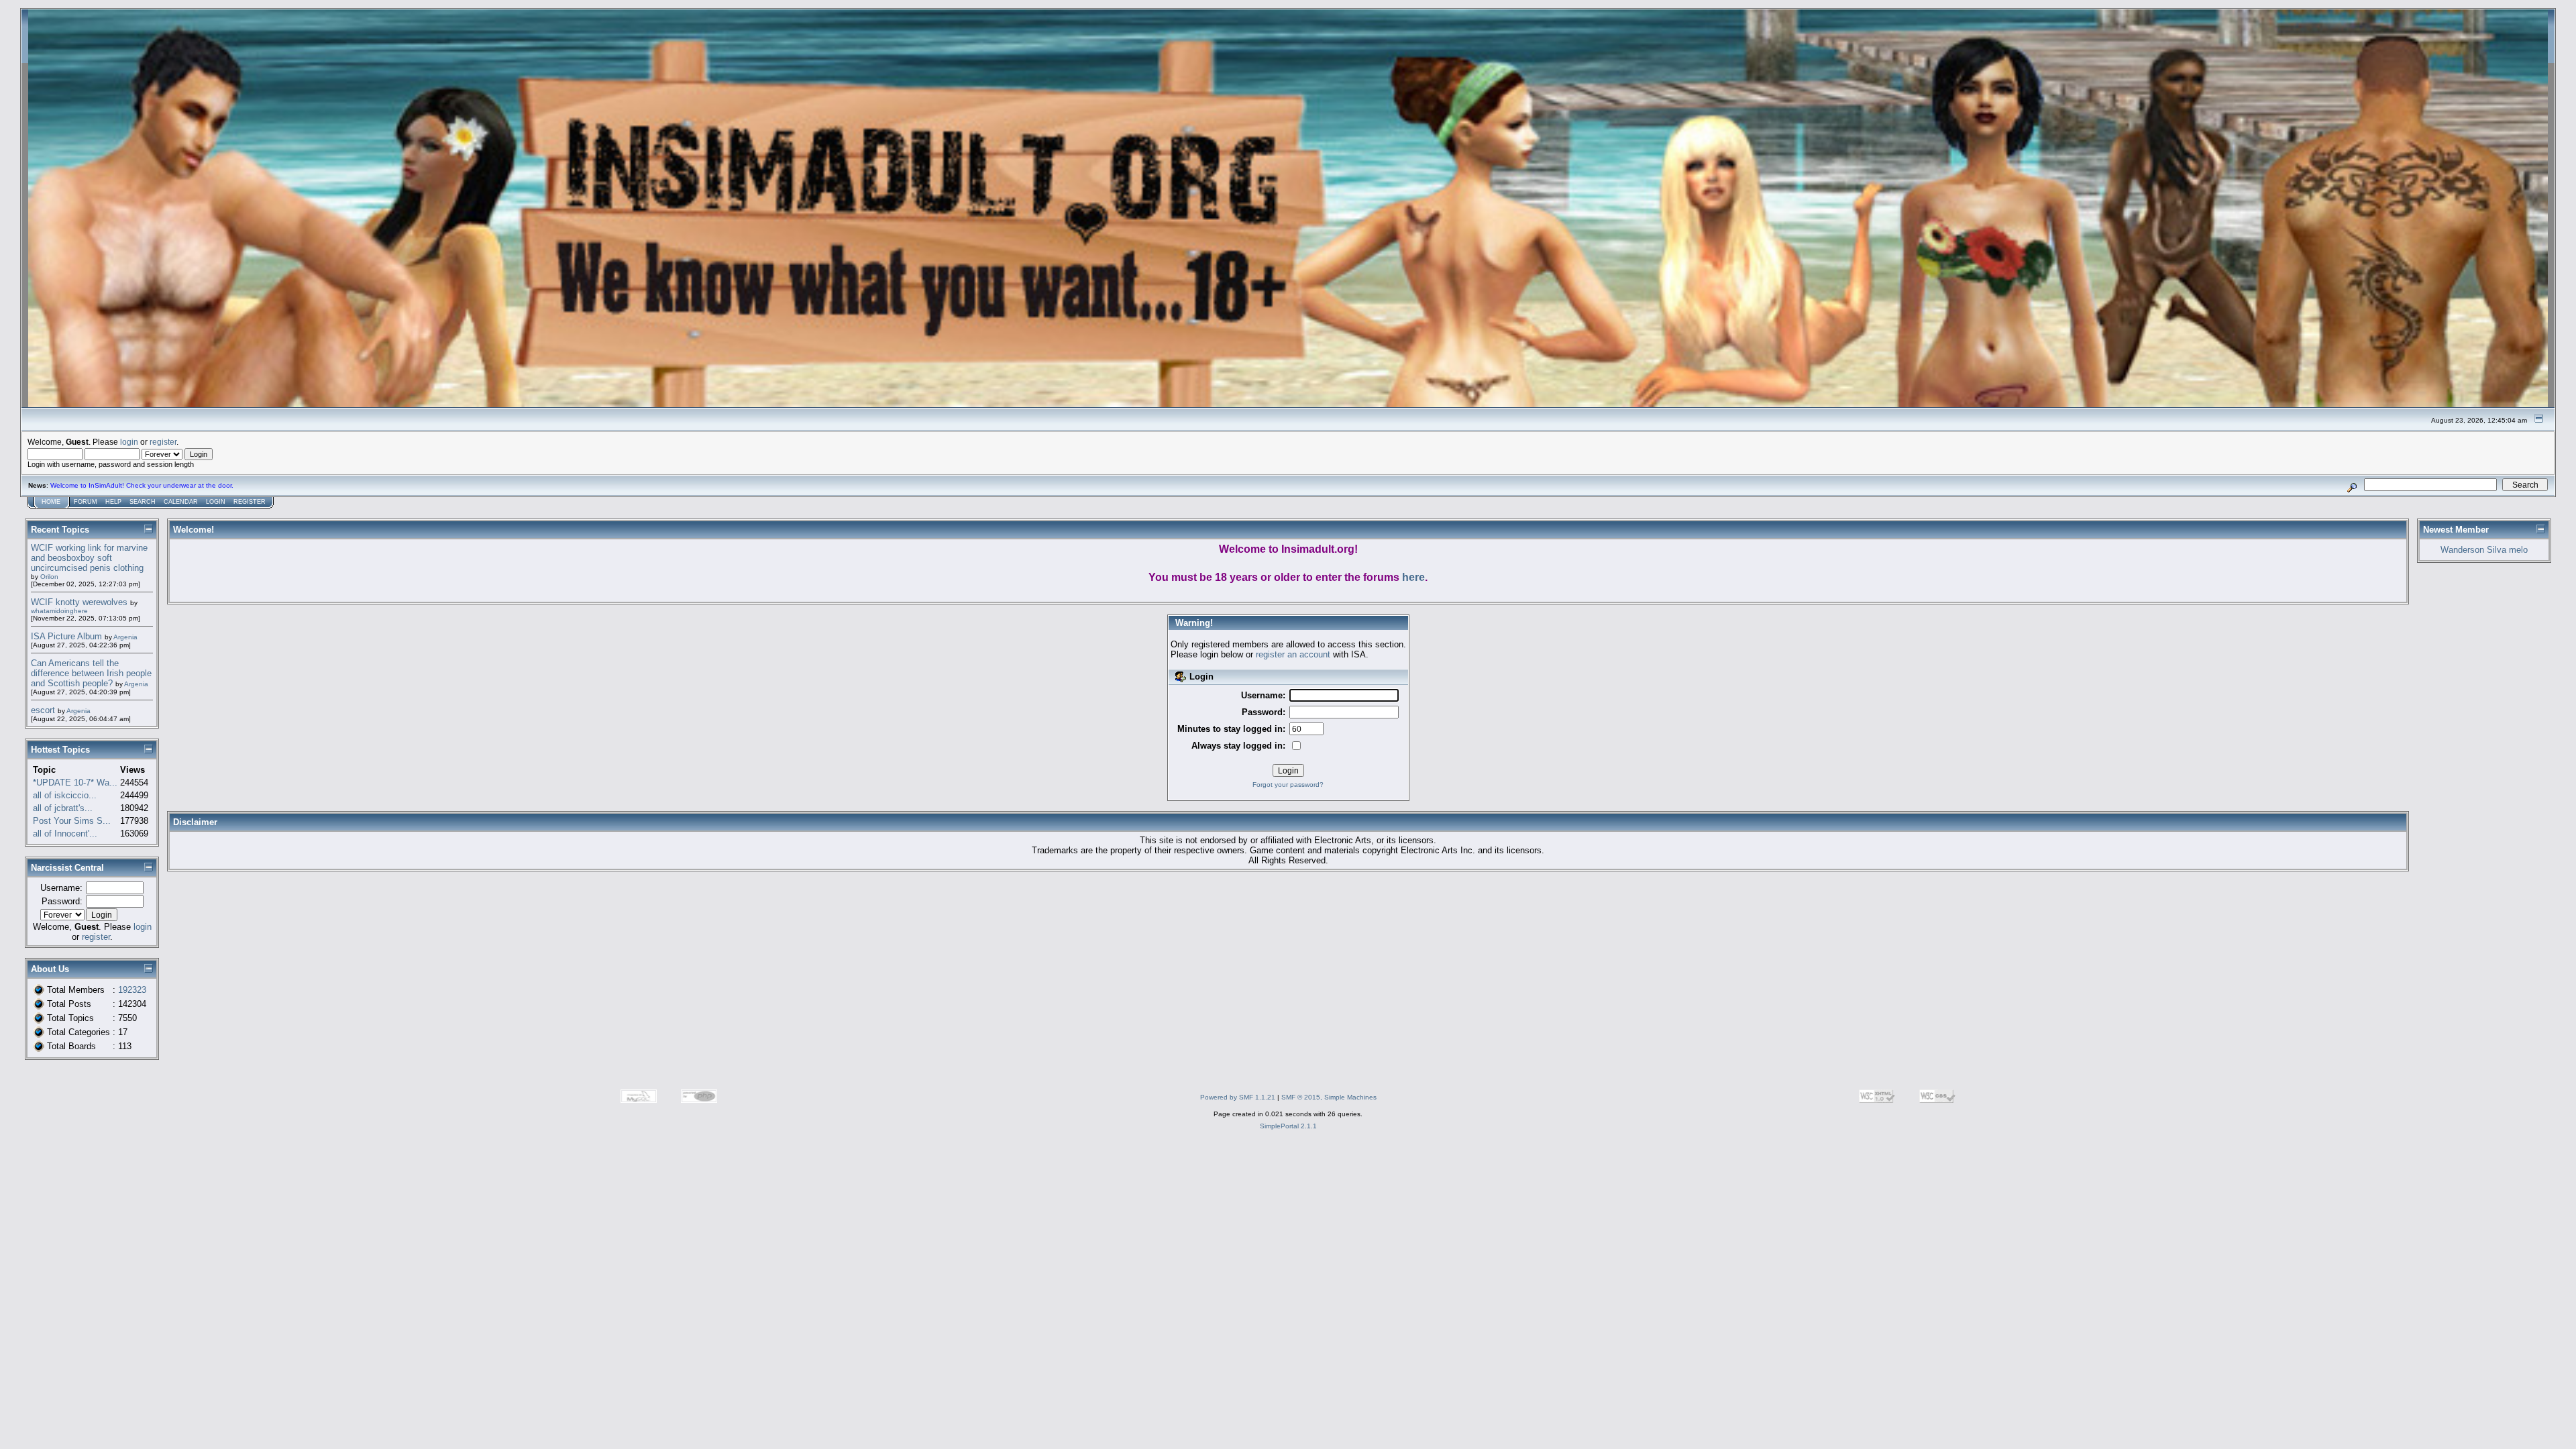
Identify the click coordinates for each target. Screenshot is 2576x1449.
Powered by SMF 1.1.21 (1238, 1097)
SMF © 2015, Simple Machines (1329, 1097)
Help (113, 502)
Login (216, 502)
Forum (86, 502)
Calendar (181, 502)
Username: (61, 888)
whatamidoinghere (59, 611)
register (163, 442)
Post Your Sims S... (72, 821)
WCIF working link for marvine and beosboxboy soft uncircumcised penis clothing (89, 558)
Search (143, 502)
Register (250, 502)
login (129, 442)
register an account (1293, 654)
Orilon (49, 577)
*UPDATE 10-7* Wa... (75, 783)
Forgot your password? (1288, 785)
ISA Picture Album (66, 636)
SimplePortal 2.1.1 (1288, 1126)
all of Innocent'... (65, 834)
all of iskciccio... (65, 795)
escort (43, 710)
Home (51, 502)
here (1413, 577)
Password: (62, 901)
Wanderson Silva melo (2484, 550)
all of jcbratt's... (63, 808)
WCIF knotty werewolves (79, 602)
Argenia (125, 637)
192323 (132, 990)
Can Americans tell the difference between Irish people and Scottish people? (91, 673)
